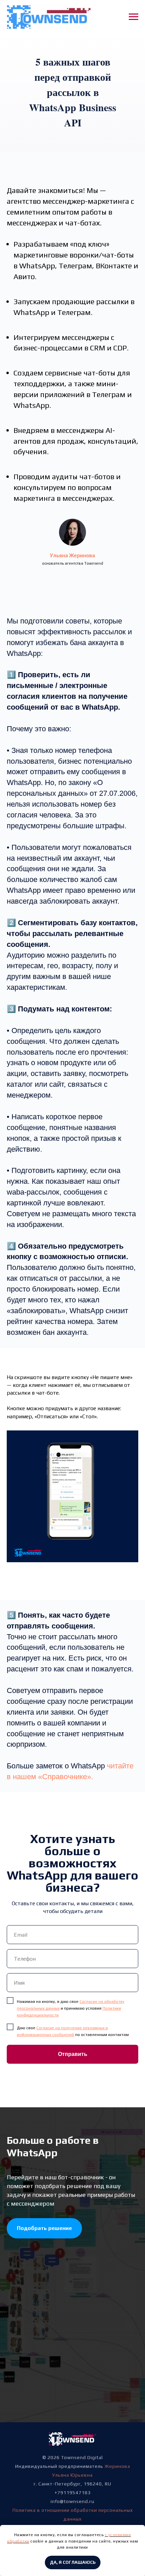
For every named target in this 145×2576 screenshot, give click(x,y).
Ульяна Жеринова (72, 555)
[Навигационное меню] (134, 17)
